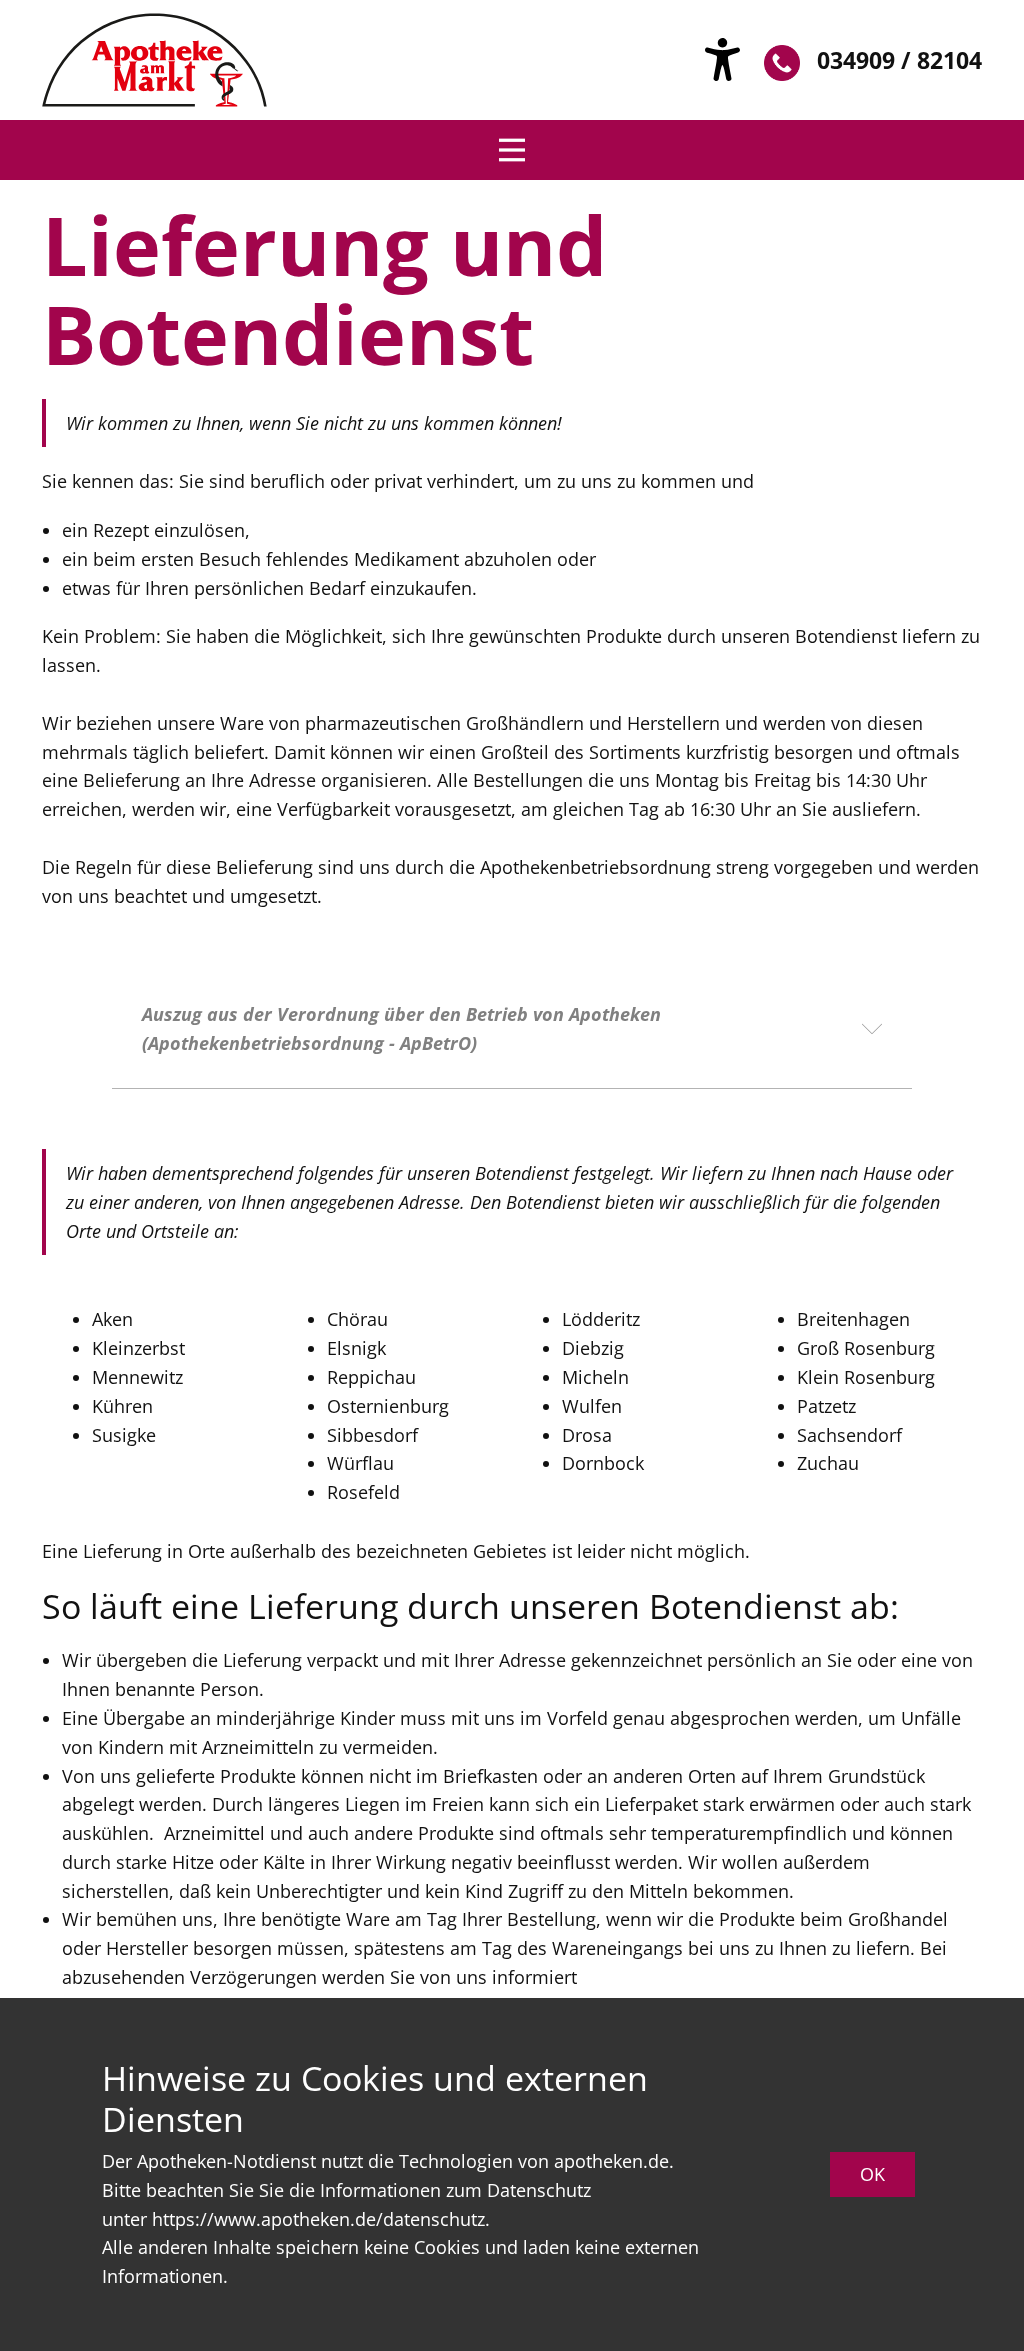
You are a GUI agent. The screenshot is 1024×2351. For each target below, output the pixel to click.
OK (872, 2174)
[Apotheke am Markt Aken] (154, 60)
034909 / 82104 (899, 60)
